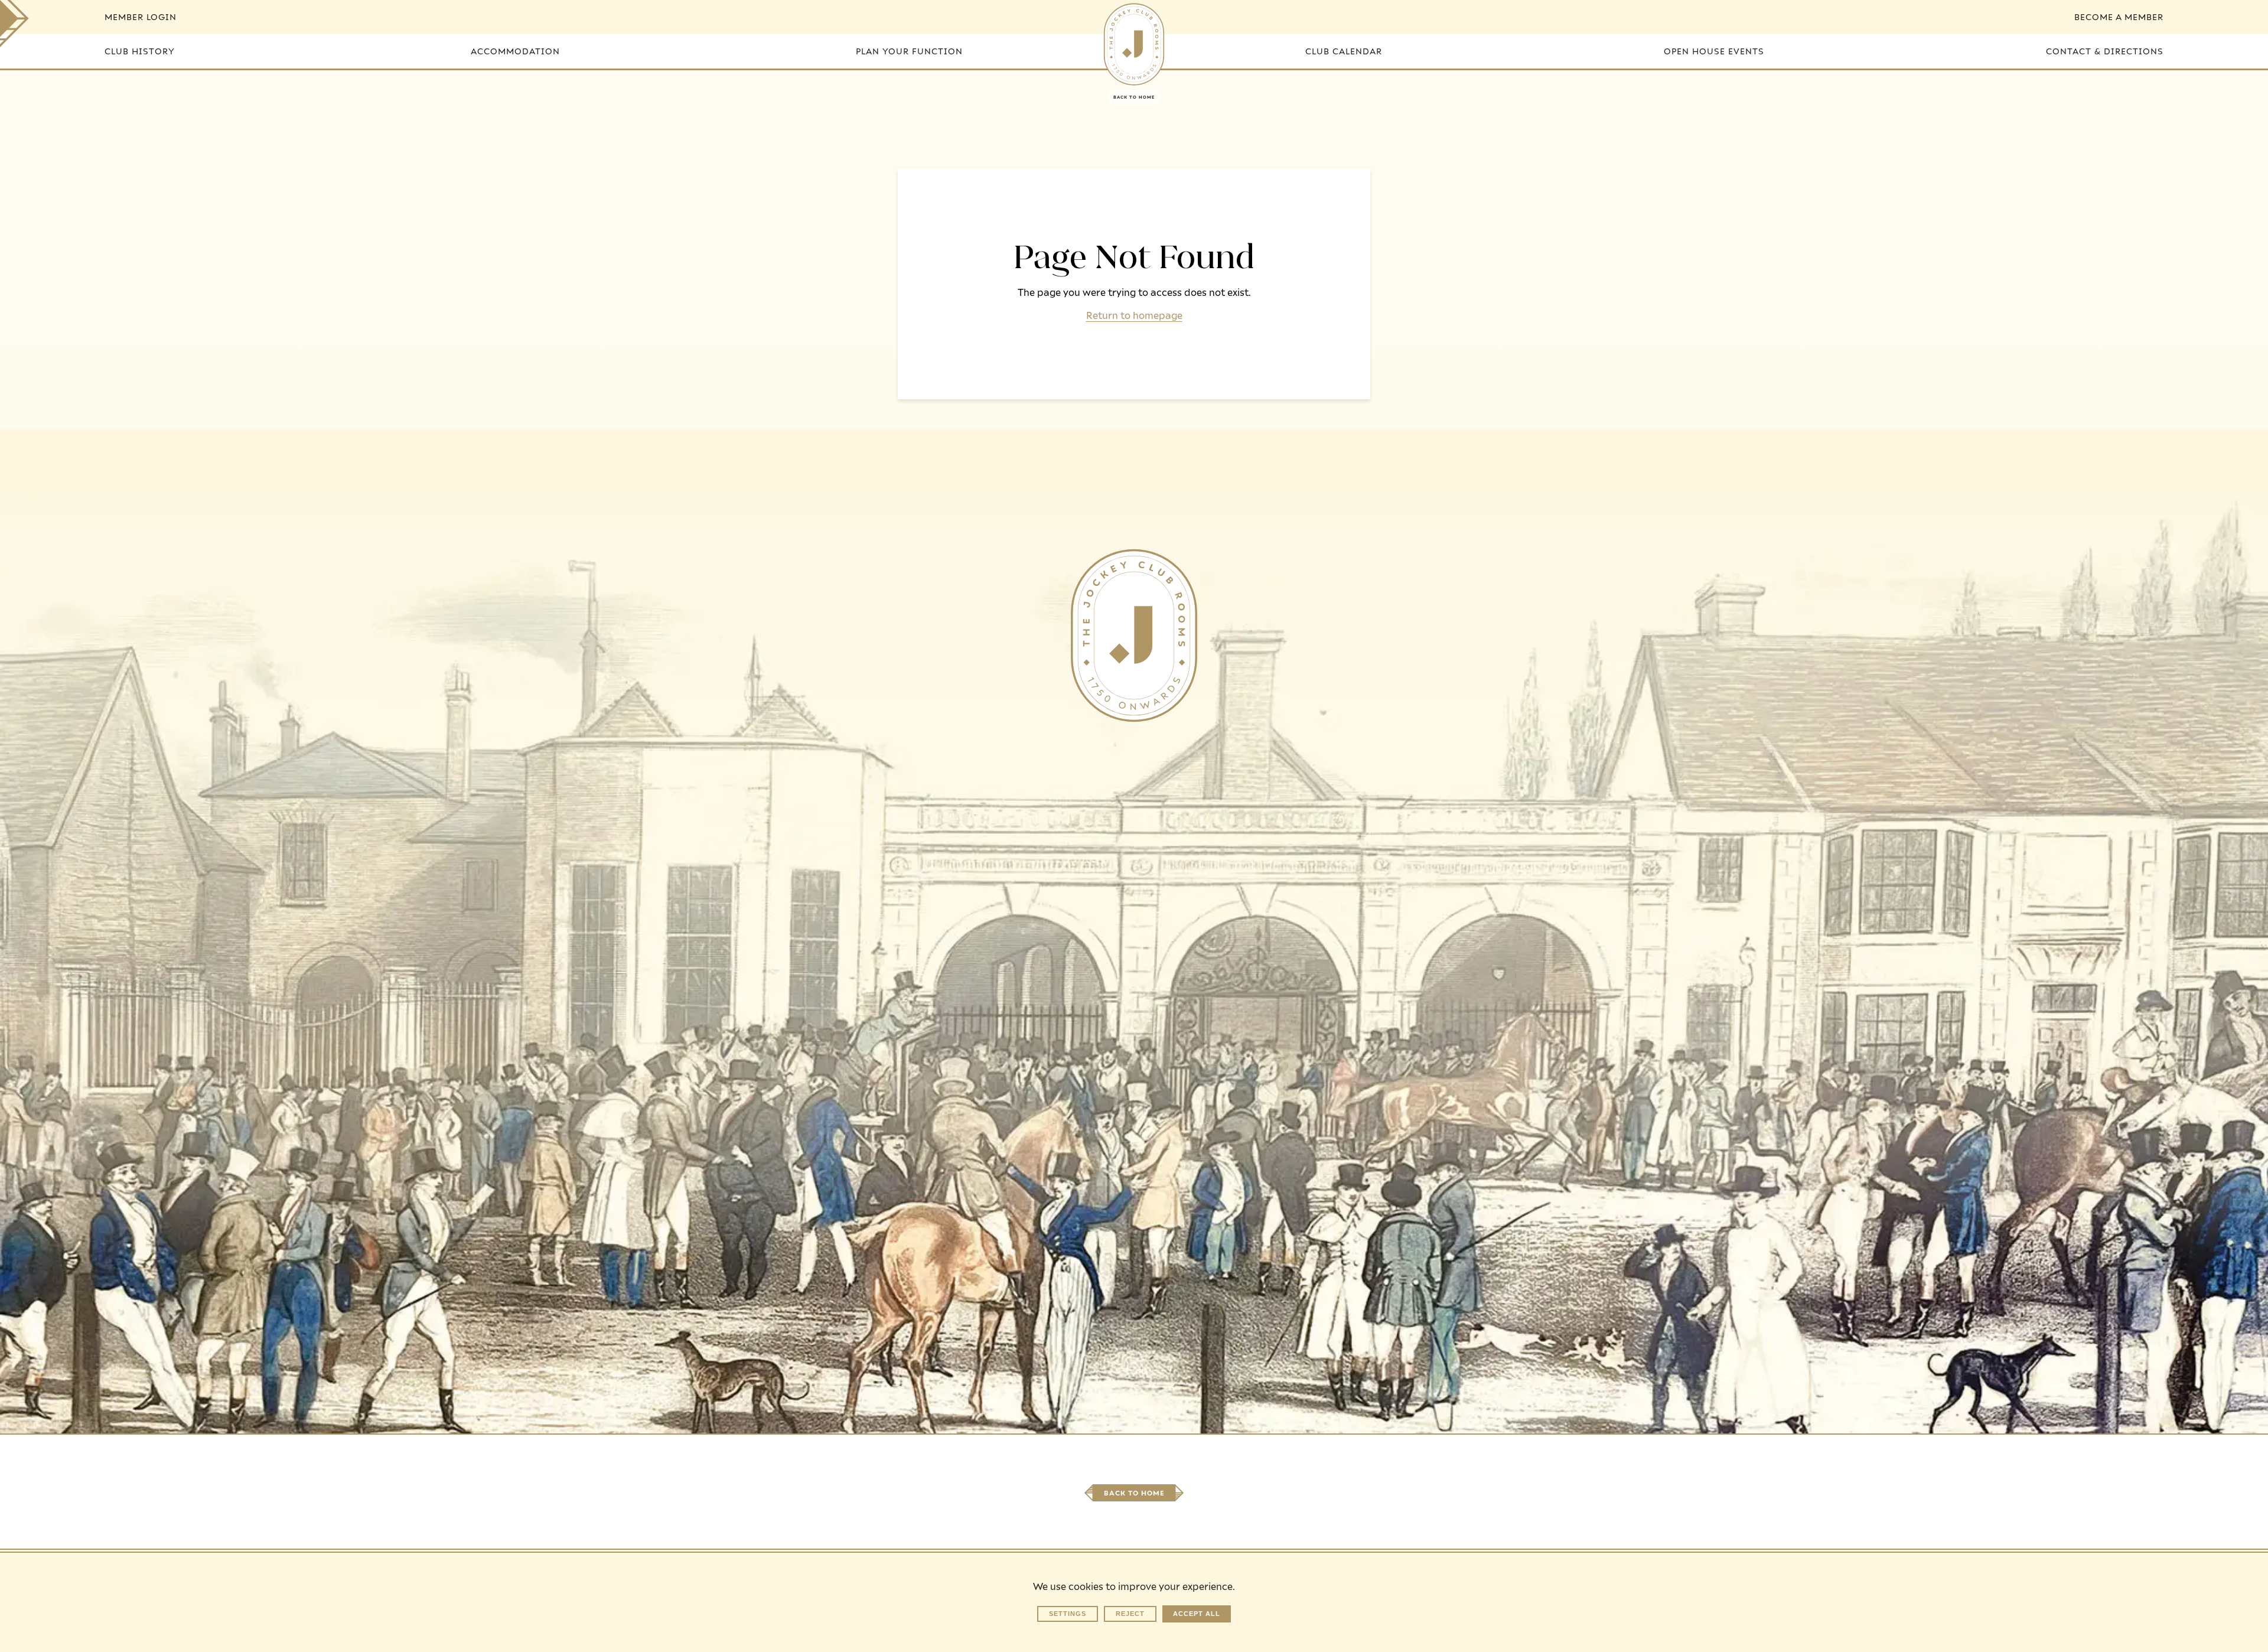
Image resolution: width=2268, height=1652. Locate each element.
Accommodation (515, 51)
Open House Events (1714, 51)
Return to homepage (1134, 315)
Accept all (1197, 1614)
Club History (140, 51)
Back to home (1134, 1493)
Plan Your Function (909, 51)
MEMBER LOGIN (141, 17)
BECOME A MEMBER (2119, 17)
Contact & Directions (2105, 51)
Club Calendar (1344, 51)
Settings (1068, 1614)
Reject (1130, 1614)
